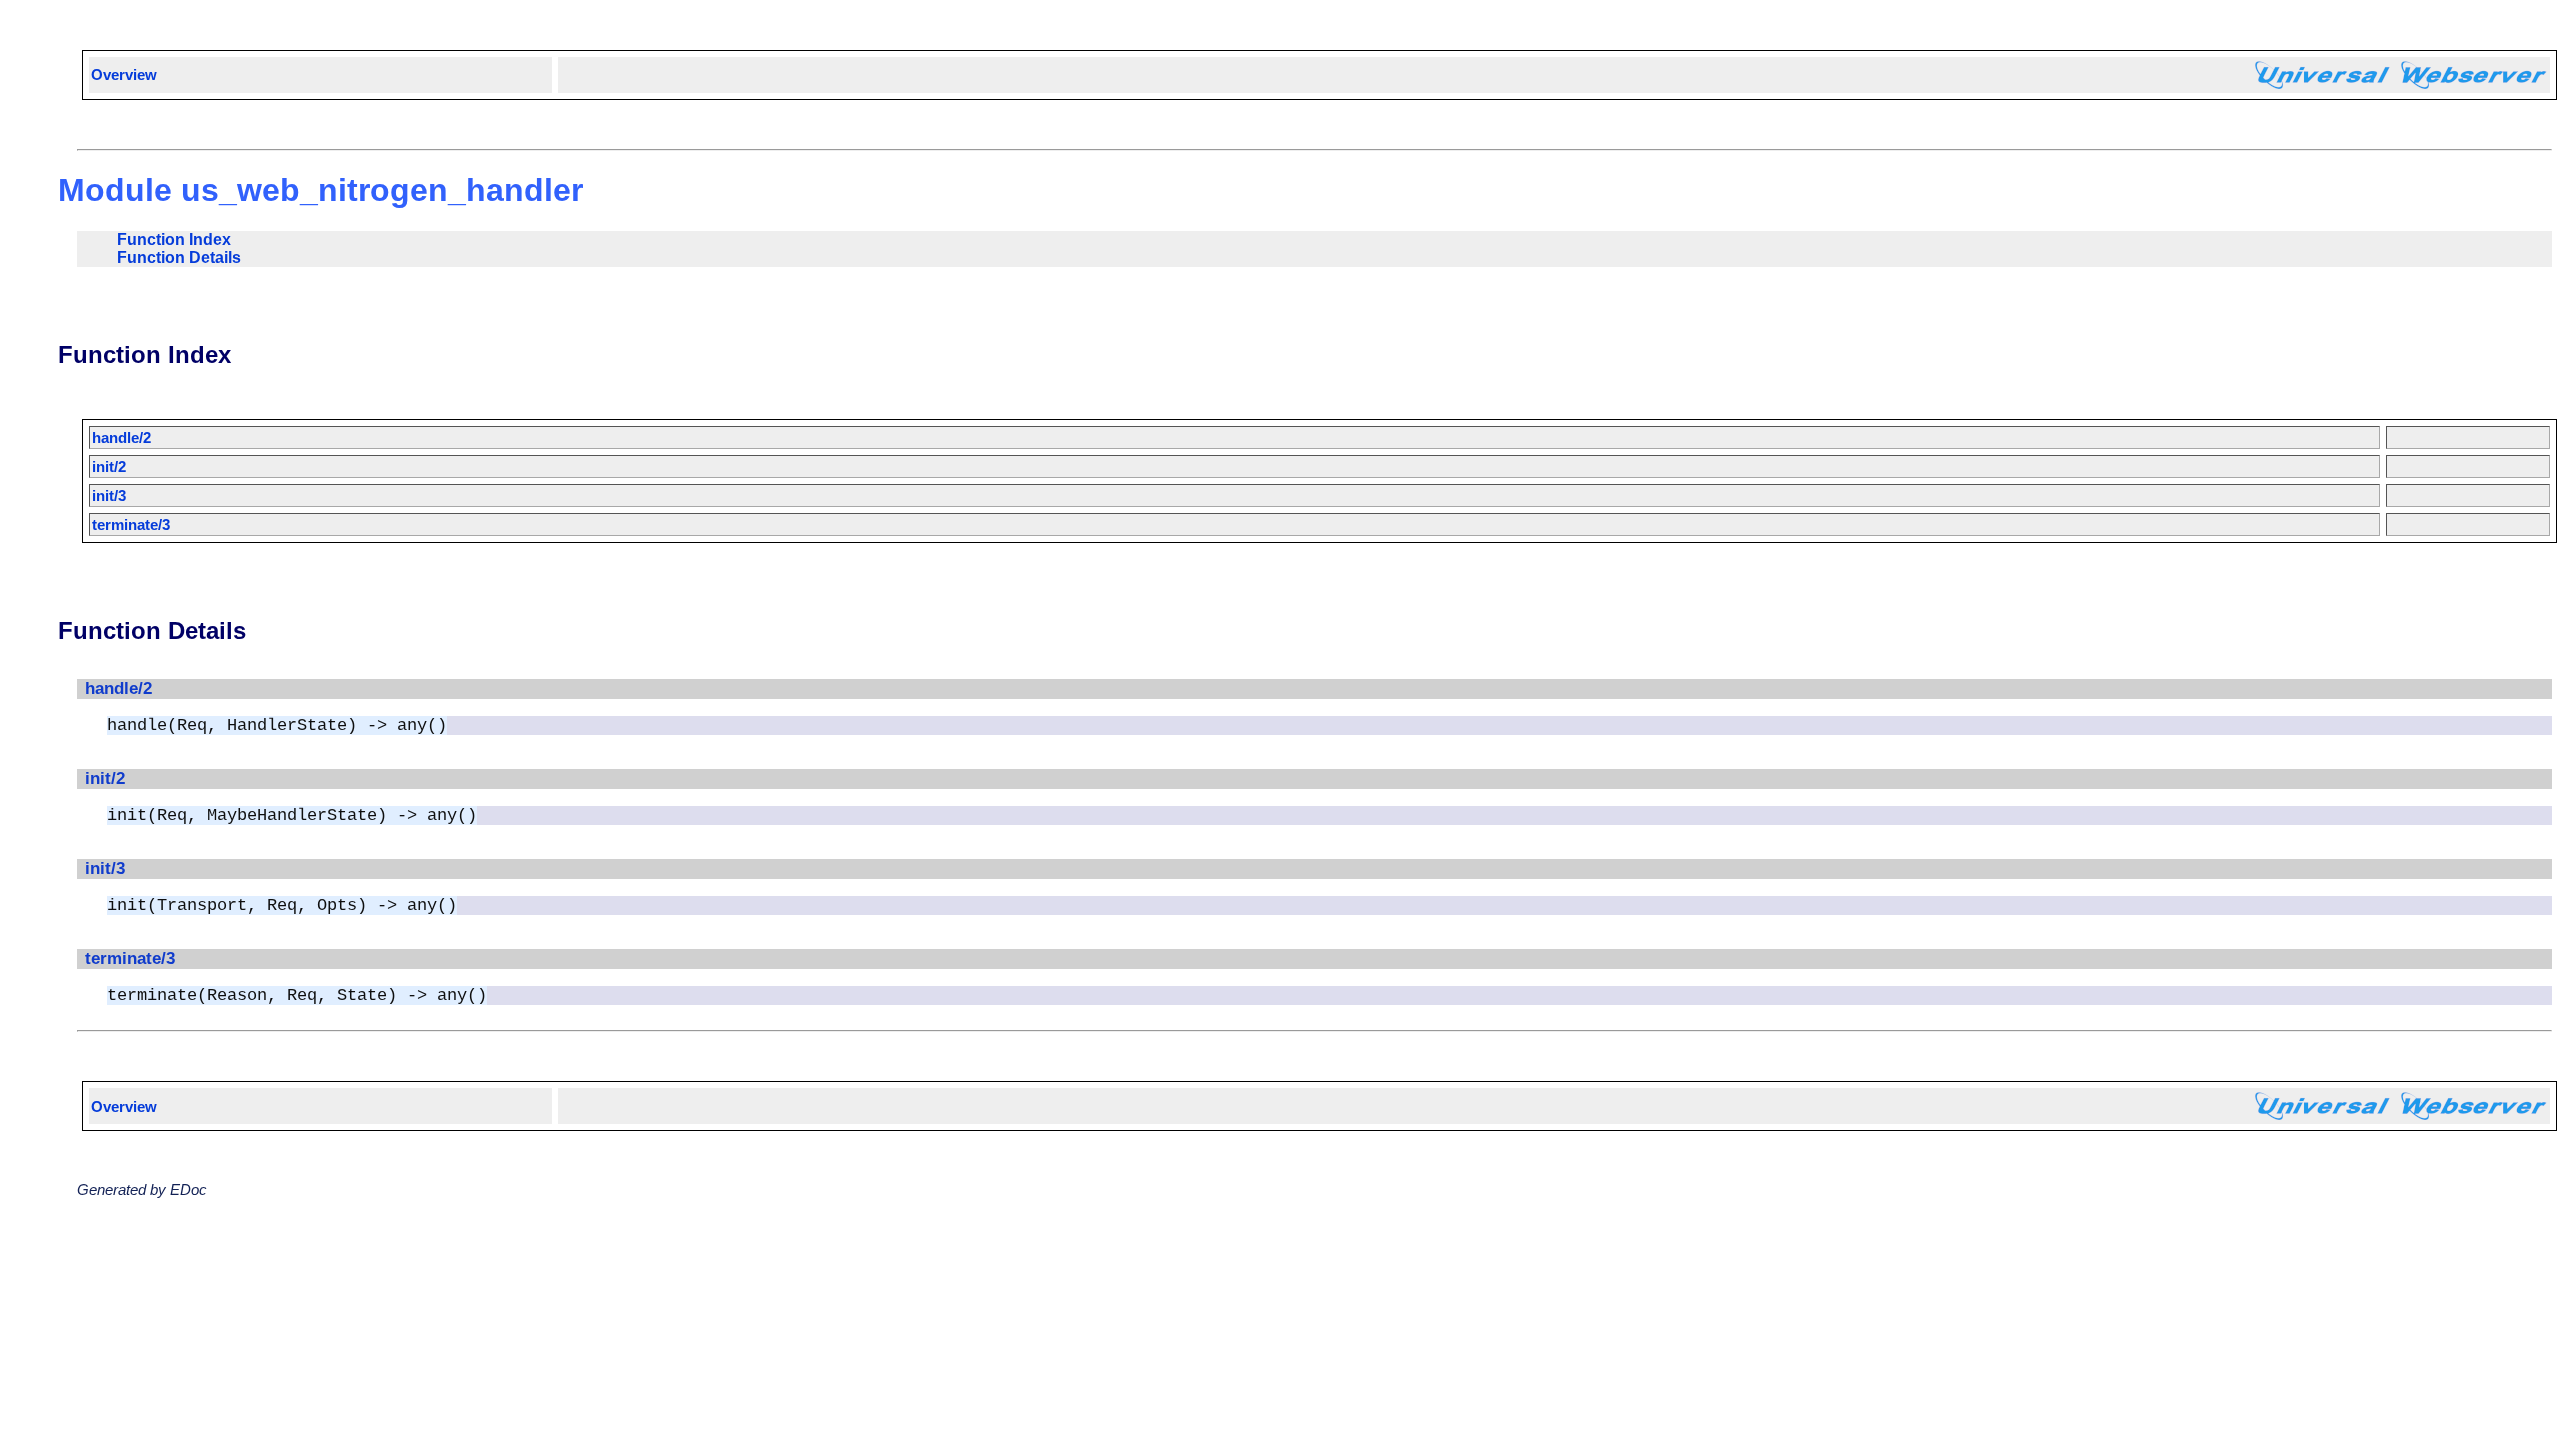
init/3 (109, 495)
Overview (124, 74)
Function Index (174, 239)
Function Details (179, 257)
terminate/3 (131, 524)
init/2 (109, 466)
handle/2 (121, 437)
